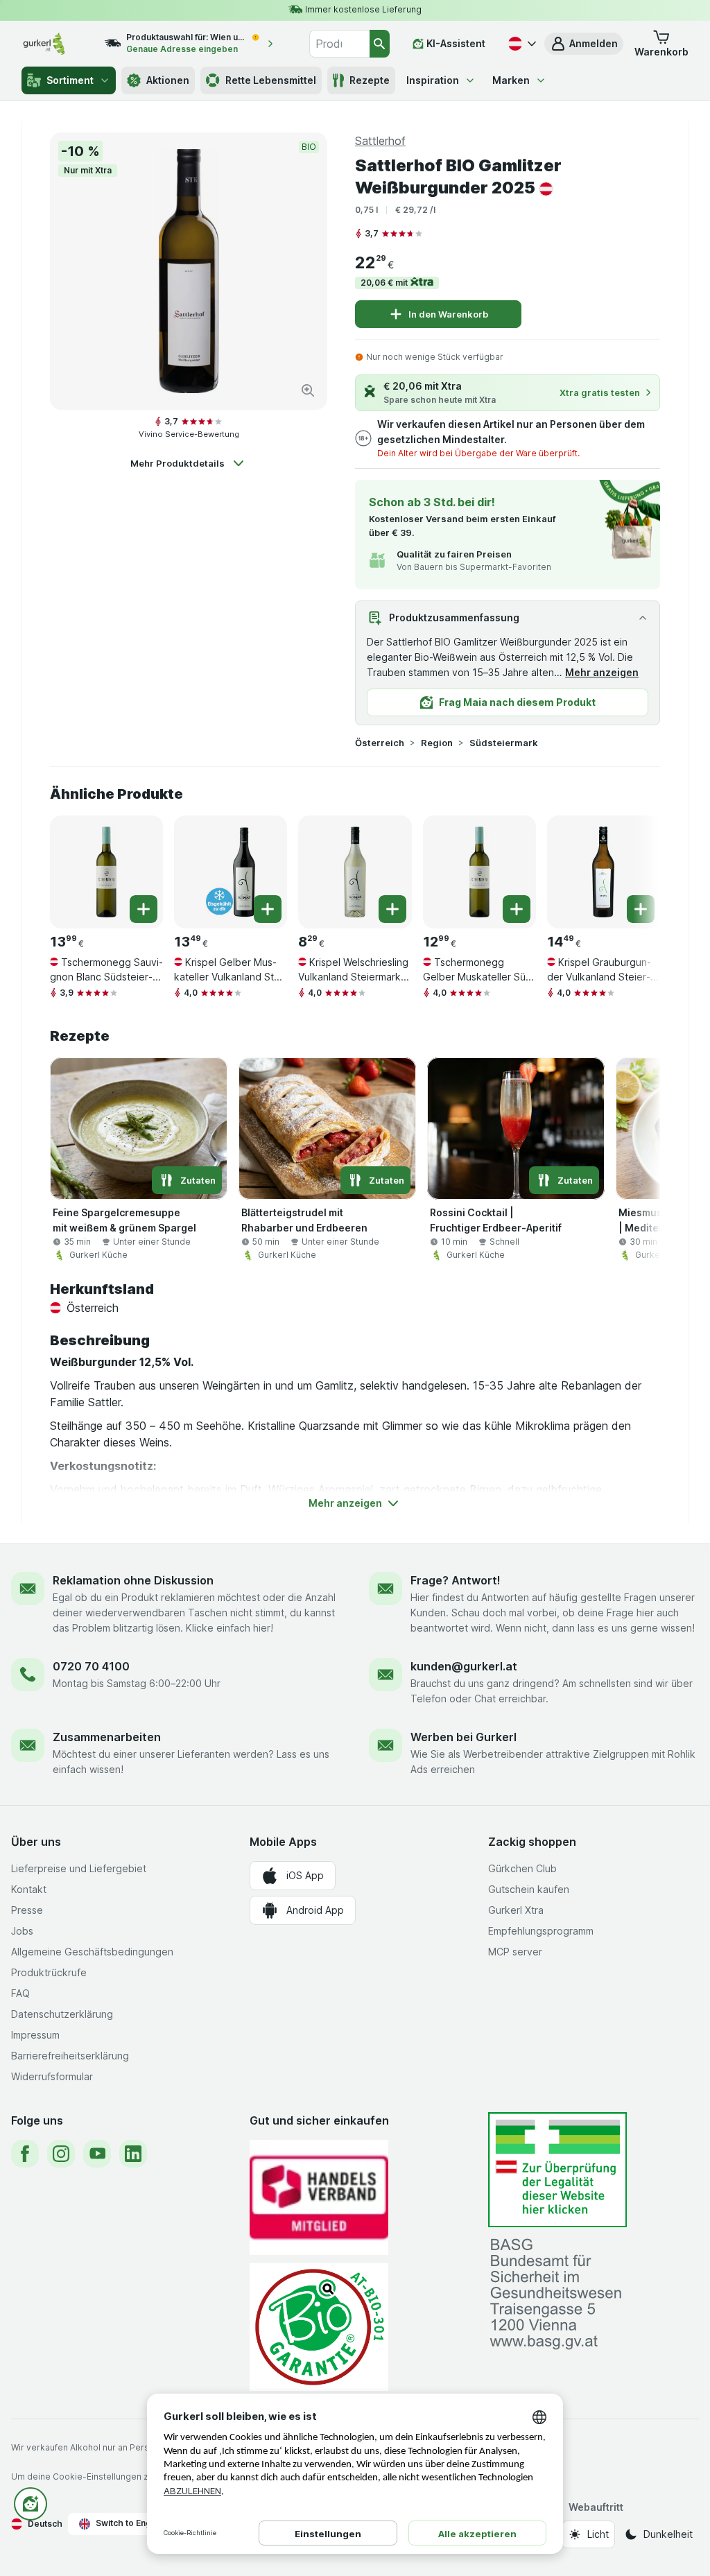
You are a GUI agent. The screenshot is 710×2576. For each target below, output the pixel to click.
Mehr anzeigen (602, 672)
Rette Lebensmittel (271, 80)
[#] (557, 2170)
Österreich (380, 743)
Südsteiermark (504, 743)
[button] (584, 44)
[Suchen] (380, 44)
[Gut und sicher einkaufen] (319, 2327)
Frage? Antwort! (456, 1580)
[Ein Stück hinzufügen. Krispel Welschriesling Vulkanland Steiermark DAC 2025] (392, 909)
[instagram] (61, 2154)
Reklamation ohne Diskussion (133, 1580)
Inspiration (433, 80)
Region (437, 743)
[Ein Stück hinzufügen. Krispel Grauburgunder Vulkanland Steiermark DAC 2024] (641, 909)
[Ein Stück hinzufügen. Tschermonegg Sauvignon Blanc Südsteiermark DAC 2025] (144, 909)
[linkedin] (133, 2154)
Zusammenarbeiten (107, 1737)
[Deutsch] (521, 44)
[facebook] (25, 2154)
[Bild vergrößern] (308, 390)
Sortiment (70, 80)
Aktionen (168, 80)
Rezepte (370, 80)
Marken (511, 80)
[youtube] (97, 2154)
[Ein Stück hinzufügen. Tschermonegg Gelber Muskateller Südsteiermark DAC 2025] (517, 909)
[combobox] (339, 44)
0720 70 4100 (91, 1666)
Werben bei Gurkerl (464, 1737)
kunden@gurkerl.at (464, 1666)
